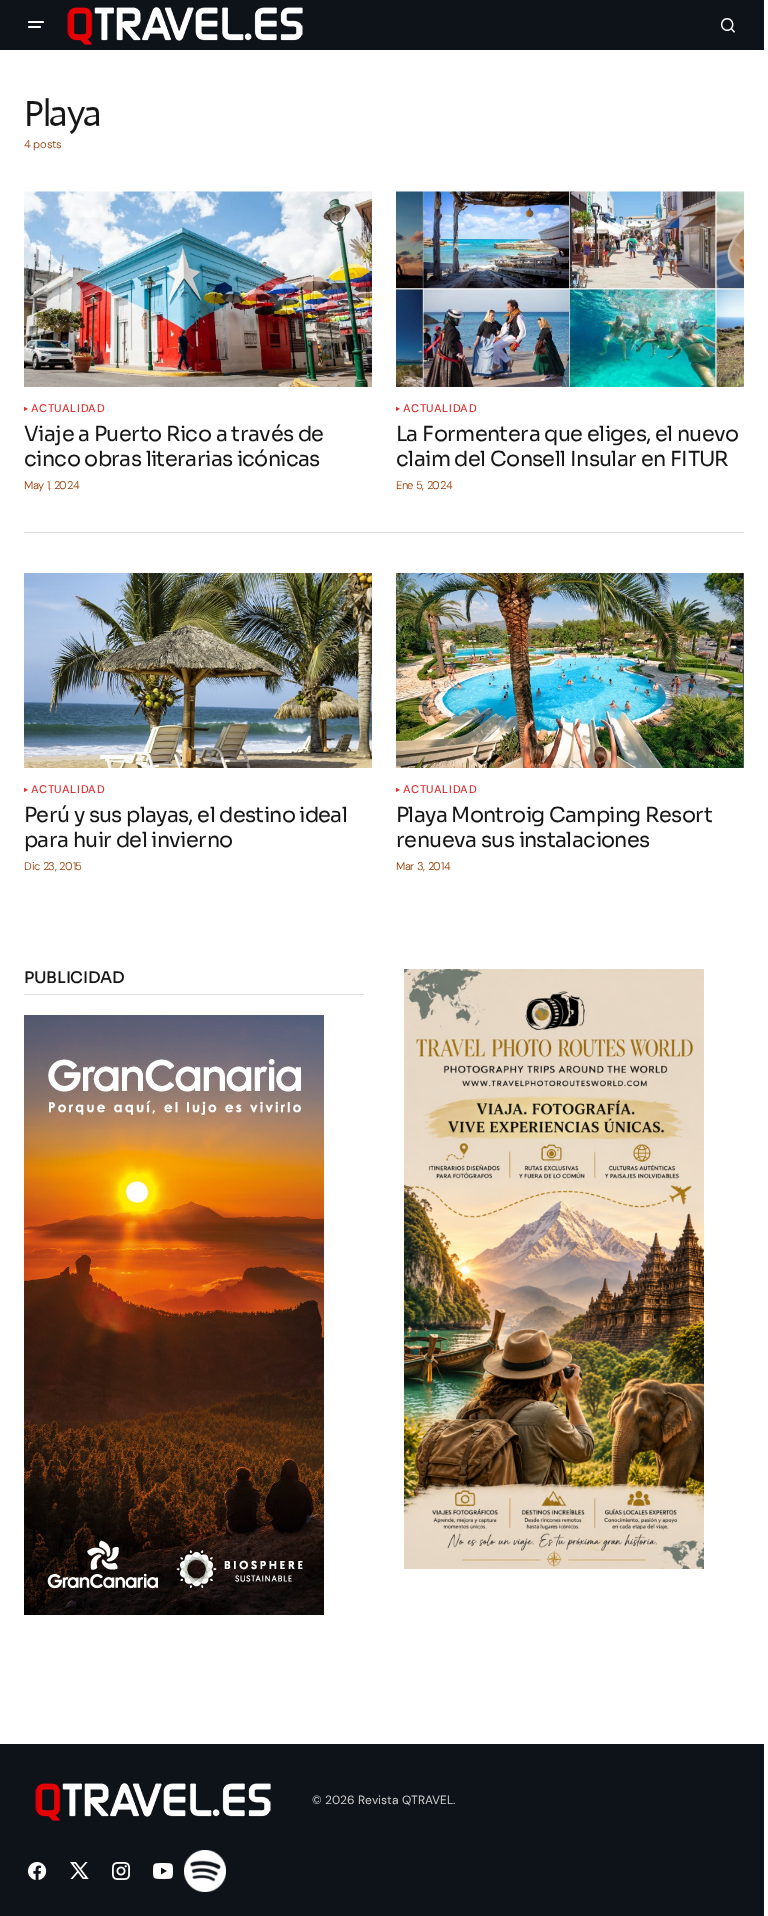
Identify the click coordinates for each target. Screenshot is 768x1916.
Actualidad (68, 408)
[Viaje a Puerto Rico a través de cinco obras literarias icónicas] (198, 289)
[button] (36, 25)
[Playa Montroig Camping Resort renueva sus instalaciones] (570, 671)
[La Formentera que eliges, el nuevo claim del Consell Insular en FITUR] (570, 289)
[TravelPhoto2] (554, 1267)
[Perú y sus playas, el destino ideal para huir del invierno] (198, 671)
